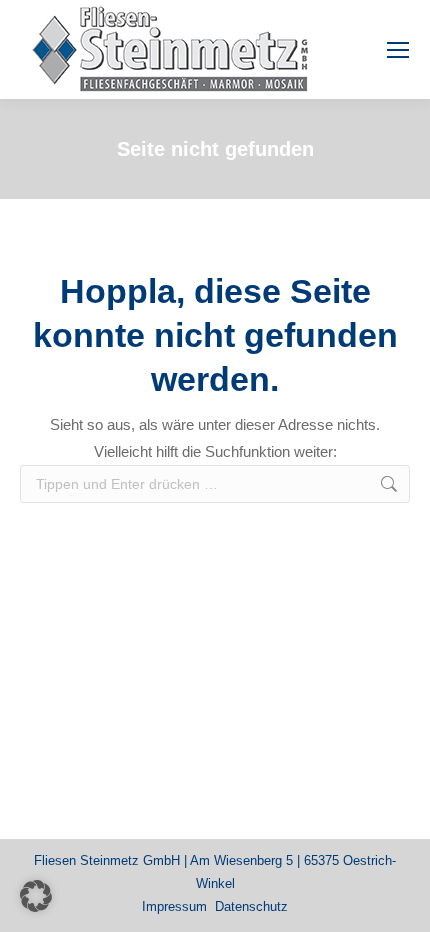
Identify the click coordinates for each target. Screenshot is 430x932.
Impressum (174, 906)
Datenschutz (251, 906)
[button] (36, 896)
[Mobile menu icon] (398, 50)
